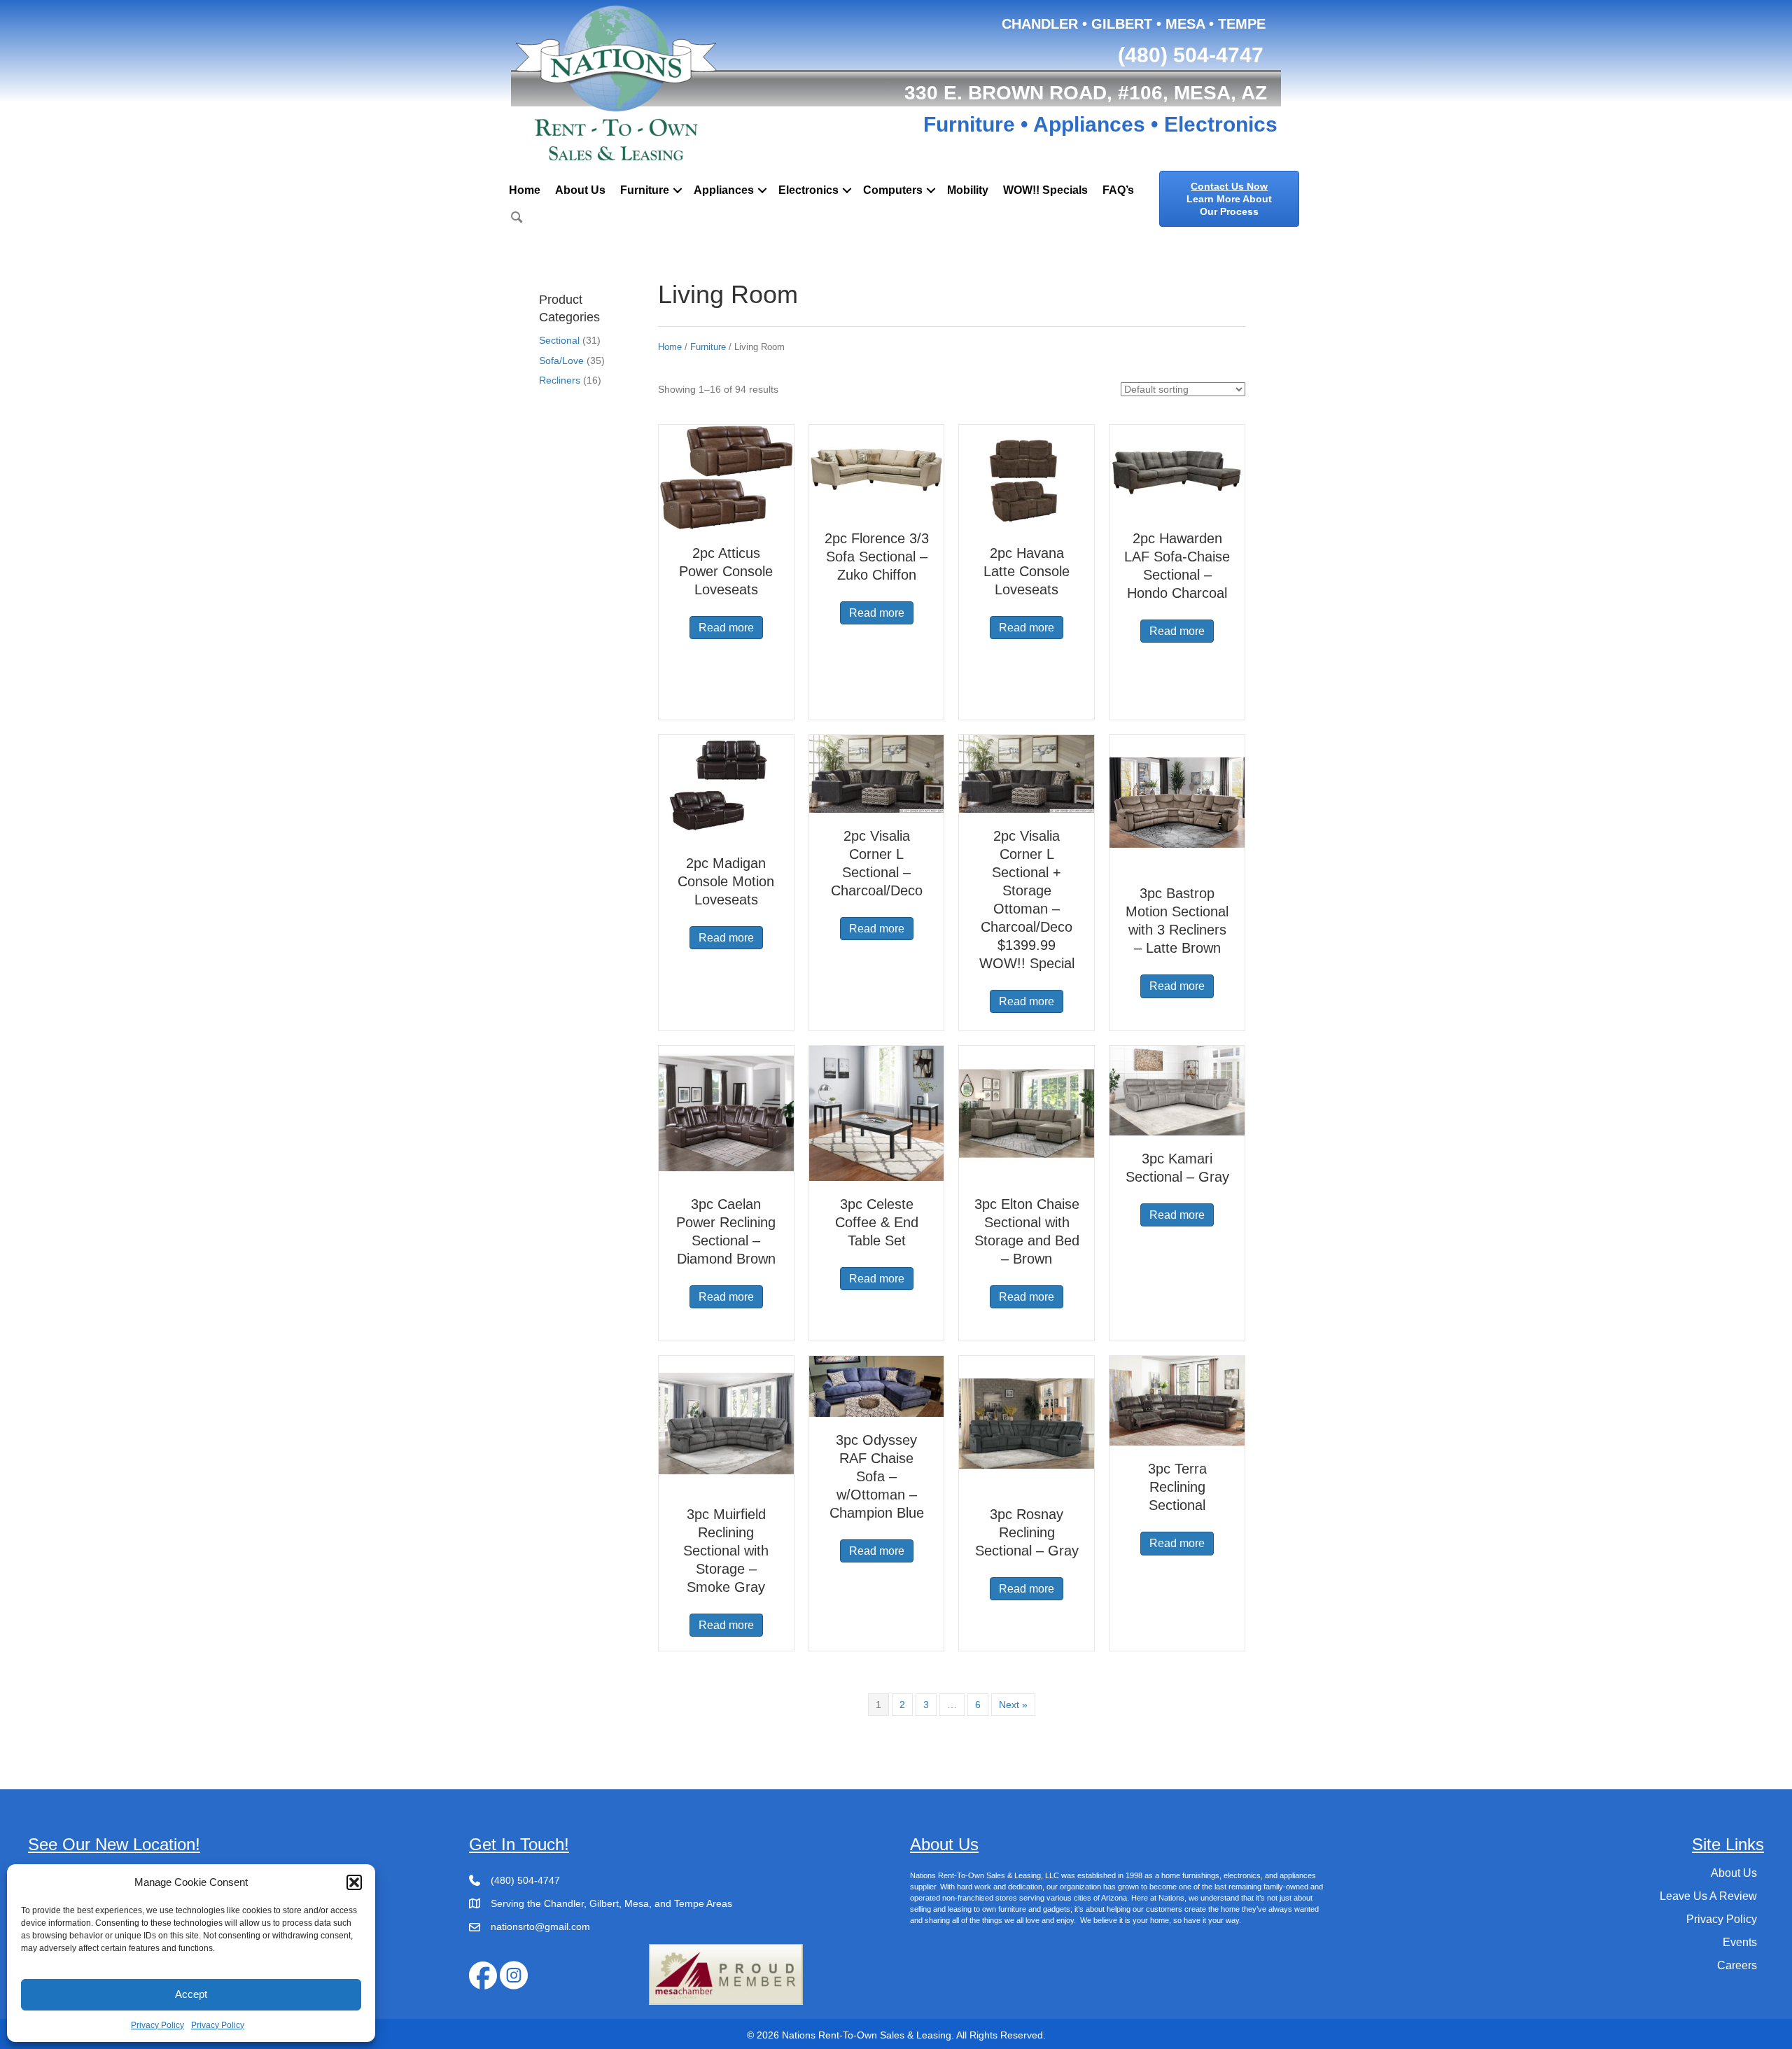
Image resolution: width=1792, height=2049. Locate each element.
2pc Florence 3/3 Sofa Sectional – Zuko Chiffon (877, 557)
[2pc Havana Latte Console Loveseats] (1027, 477)
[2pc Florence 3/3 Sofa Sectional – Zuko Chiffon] (877, 469)
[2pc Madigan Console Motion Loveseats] (726, 787)
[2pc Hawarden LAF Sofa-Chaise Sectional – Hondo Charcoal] (1177, 469)
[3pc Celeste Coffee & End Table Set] (877, 1112)
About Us (580, 190)
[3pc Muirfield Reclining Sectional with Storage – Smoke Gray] (726, 1422)
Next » (1013, 1705)
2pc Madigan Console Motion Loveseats (726, 881)
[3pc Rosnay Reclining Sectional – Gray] (1027, 1422)
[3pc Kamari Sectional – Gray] (1177, 1090)
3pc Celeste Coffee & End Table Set (877, 1222)
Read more (726, 628)
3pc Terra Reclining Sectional (1177, 1487)
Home (525, 190)
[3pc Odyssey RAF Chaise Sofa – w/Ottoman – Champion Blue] (877, 1385)
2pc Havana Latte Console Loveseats (1027, 571)
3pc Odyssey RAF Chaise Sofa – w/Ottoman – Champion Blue (877, 1476)
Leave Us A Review (1708, 1896)
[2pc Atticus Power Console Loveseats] (726, 477)
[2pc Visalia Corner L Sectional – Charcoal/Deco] (877, 773)
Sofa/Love (561, 361)
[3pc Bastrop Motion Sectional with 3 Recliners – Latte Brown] (1177, 802)
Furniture (645, 190)
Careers (1737, 1965)
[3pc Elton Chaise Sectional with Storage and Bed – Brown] (1027, 1112)
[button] (354, 1882)
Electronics (808, 190)
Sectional (559, 340)
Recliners (560, 380)
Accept (191, 1994)
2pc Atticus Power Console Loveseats (726, 571)
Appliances (724, 190)
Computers (893, 190)
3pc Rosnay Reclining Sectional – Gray (1027, 1532)
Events (1740, 1942)
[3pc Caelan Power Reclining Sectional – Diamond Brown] (726, 1112)
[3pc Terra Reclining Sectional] (1177, 1400)
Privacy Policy (157, 2025)
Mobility (968, 190)
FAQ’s (1118, 190)
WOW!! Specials (1045, 190)
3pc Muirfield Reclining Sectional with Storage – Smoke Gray (726, 1551)
